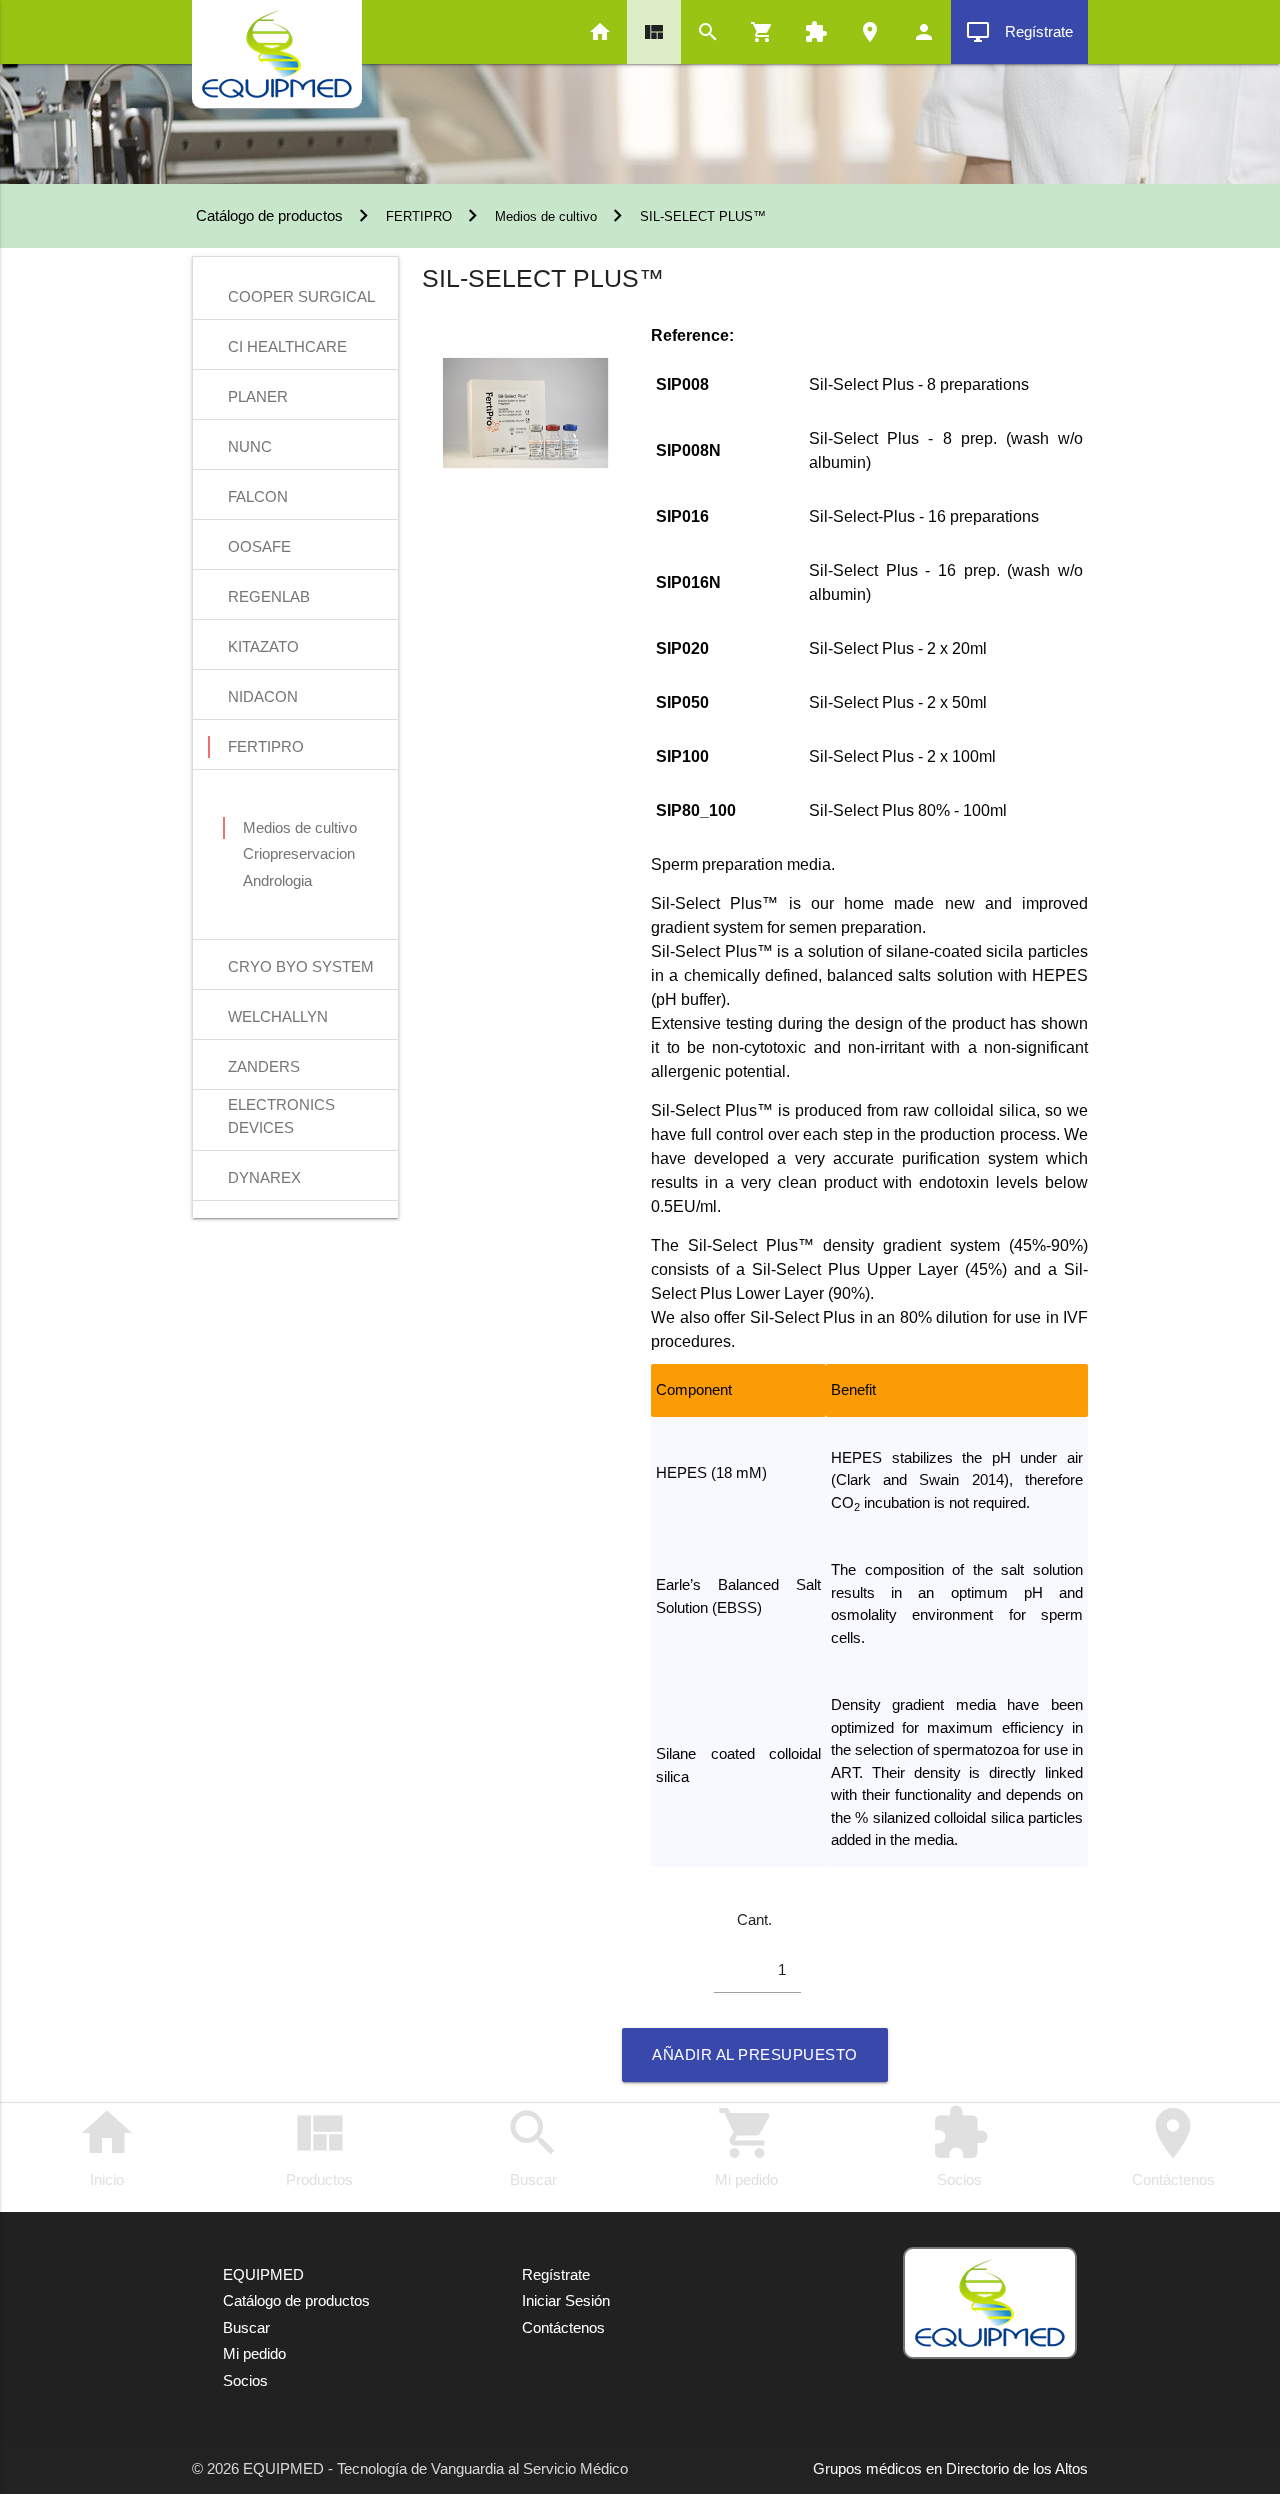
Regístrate (1019, 32)
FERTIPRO (419, 216)
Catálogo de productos (267, 215)
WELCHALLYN (278, 1016)
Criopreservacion (299, 853)
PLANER (258, 396)
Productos (319, 2146)
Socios (960, 2146)
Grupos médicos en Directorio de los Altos (950, 2468)
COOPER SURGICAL (301, 296)
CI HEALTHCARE (287, 346)
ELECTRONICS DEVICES (281, 1106)
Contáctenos (1173, 2146)
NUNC (250, 446)
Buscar (533, 2146)
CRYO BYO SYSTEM (301, 966)
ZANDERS (264, 1066)
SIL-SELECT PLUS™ (703, 216)
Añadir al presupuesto (755, 2054)
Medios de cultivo (546, 216)
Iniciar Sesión (566, 2300)
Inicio (107, 2146)
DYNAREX (264, 1177)
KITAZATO (263, 646)
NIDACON (263, 696)
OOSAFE (259, 546)
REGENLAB (269, 596)
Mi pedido (746, 2146)
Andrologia (277, 880)
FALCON (258, 496)
